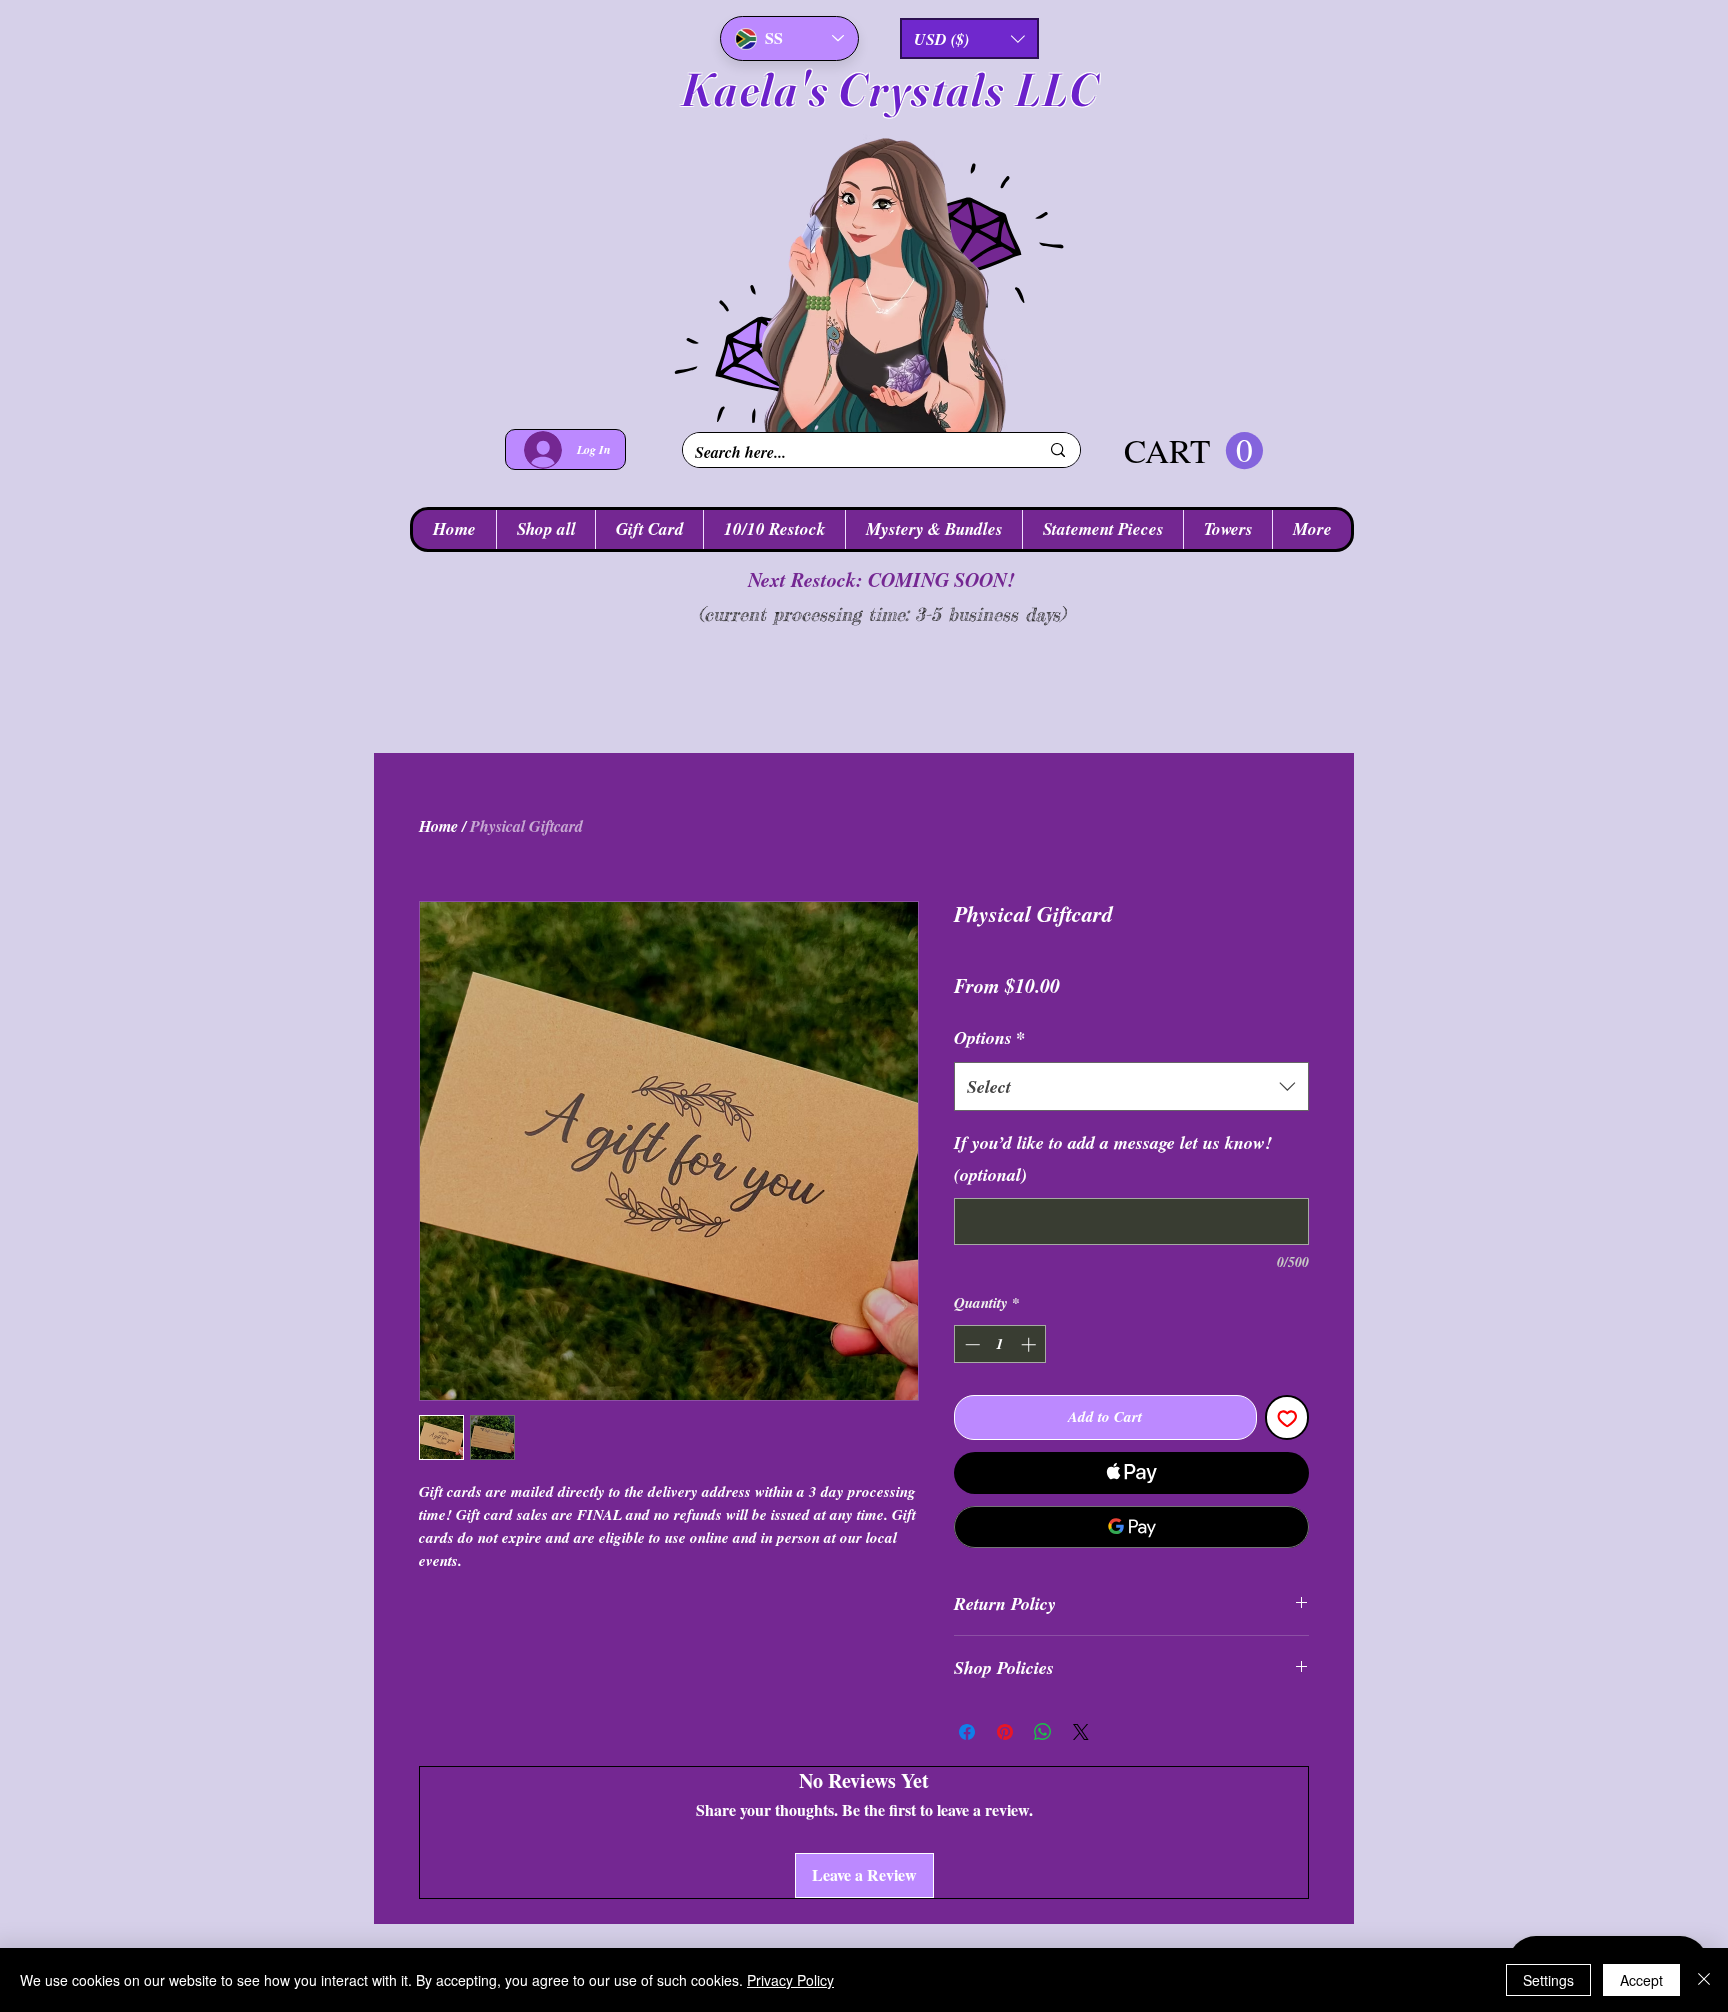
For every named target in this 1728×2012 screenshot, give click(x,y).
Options (989, 1037)
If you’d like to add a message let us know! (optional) (1113, 1158)
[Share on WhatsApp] (1043, 1732)
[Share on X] (1081, 1732)
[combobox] (1131, 1087)
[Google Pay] (1131, 1527)
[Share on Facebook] (967, 1732)
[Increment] (1030, 1344)
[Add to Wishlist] (1287, 1417)
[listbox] (969, 38)
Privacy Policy (790, 1980)
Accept (1641, 1980)
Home (438, 826)
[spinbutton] (1000, 1344)
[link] (1193, 451)
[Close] (1704, 1980)
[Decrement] (970, 1344)
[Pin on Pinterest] (1005, 1732)
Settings (1548, 1980)
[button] (969, 38)
